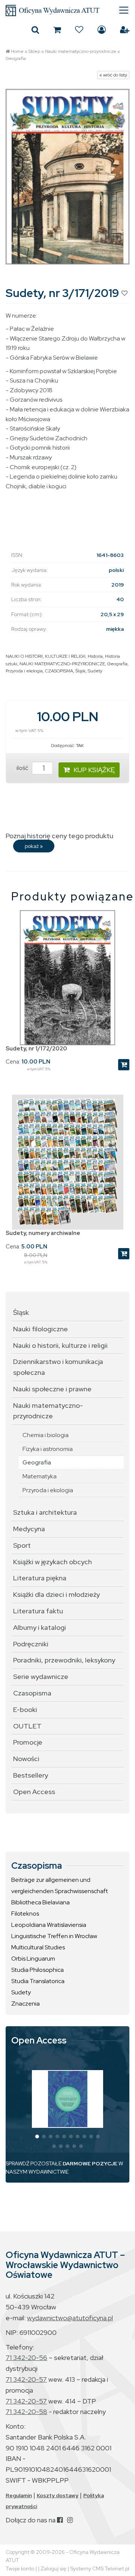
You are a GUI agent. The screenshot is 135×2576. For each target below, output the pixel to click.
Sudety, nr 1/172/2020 (36, 1049)
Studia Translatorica (38, 1981)
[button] (37, 2136)
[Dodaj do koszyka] (124, 1065)
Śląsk (80, 671)
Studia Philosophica (37, 1970)
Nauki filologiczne (40, 1329)
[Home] (67, 11)
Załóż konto (125, 30)
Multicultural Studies (38, 1947)
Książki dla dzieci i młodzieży (56, 1594)
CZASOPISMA (59, 671)
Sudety (95, 671)
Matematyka (40, 1476)
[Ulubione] (79, 30)
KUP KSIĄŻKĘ (94, 770)
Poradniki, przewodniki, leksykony (64, 1660)
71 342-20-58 (26, 2412)
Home (17, 51)
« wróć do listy (113, 75)
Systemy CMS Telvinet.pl (100, 2568)
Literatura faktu (38, 1611)
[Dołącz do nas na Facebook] (60, 2520)
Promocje (28, 1742)
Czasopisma (32, 1693)
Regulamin (19, 2495)
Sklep (34, 51)
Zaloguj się (102, 30)
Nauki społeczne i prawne (52, 1389)
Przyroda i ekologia (24, 671)
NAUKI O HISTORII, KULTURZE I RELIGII (46, 656)
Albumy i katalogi (40, 1627)
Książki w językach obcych (52, 1562)
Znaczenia (25, 2004)
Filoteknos (25, 1914)
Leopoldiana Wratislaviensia (49, 1925)
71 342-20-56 (26, 2358)
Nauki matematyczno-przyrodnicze (81, 51)
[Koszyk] (57, 30)
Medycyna (29, 1529)
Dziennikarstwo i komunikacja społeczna (58, 1367)
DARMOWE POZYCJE (90, 2163)
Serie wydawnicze (41, 1677)
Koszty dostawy (58, 2495)
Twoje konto (20, 2568)
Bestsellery (31, 1775)
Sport (22, 1545)
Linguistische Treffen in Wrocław (54, 1936)
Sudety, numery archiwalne (43, 1233)
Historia (95, 656)
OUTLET (27, 1726)
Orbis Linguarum (33, 1959)
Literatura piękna (40, 1578)
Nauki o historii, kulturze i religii (60, 1345)
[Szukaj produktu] (35, 30)
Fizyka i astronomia (48, 1449)
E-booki (25, 1710)
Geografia (16, 59)
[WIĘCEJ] (68, 2099)
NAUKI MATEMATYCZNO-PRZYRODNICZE (62, 664)
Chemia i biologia (46, 1435)
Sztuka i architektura (45, 1512)
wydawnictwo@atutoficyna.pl (70, 2318)
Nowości (26, 1759)
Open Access (34, 1792)
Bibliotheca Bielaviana (40, 1902)
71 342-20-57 (26, 2379)
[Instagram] (70, 2520)
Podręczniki (31, 1644)
